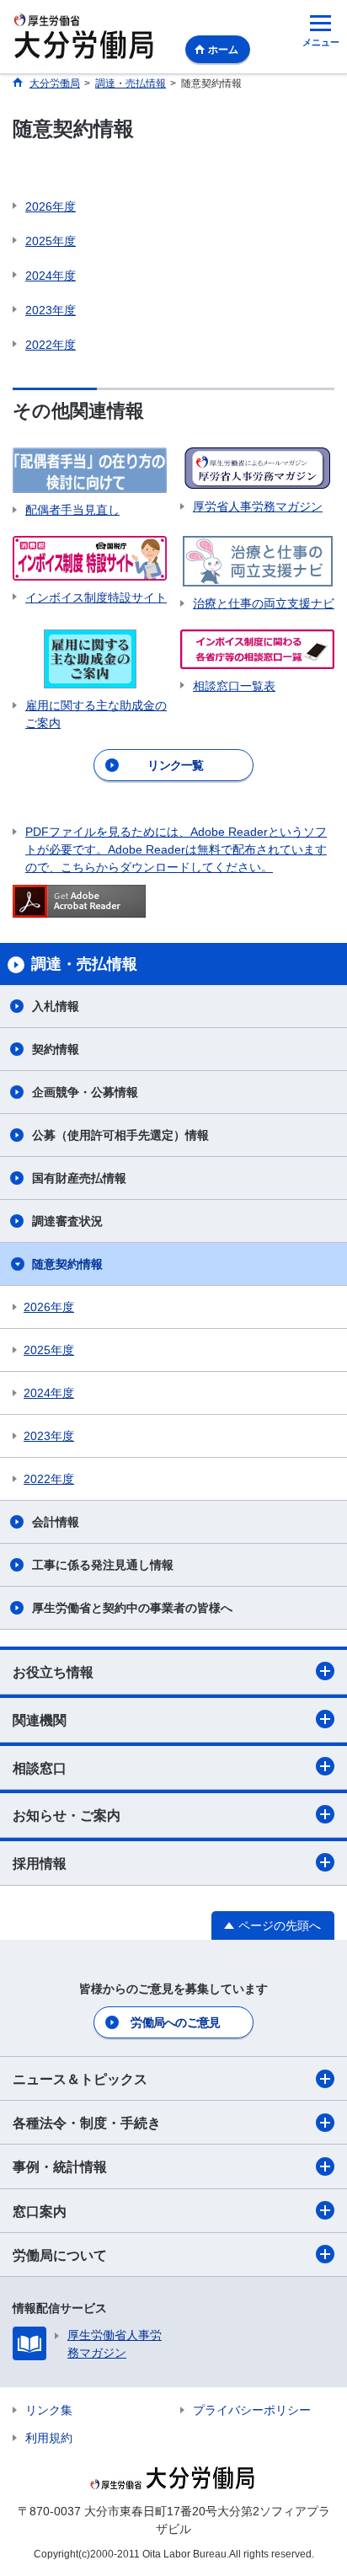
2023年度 (51, 310)
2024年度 (51, 276)
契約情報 (56, 1049)
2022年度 (51, 345)
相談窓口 (40, 1768)
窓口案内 (40, 2212)
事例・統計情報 (60, 2167)
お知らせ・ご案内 (67, 1816)
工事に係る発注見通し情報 (103, 1565)
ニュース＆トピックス (80, 2079)
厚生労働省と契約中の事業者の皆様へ (132, 1608)
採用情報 (40, 1864)
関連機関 (40, 1720)
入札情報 (56, 1006)
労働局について (60, 2255)
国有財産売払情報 (79, 1178)
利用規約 (49, 2438)
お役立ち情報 (53, 1672)
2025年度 (51, 241)
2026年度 (51, 206)
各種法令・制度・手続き (87, 2123)
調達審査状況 (67, 1221)
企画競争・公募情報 (85, 1092)
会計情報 (56, 1522)
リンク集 (49, 2410)
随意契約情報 (67, 1264)
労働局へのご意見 (175, 2022)
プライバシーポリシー (252, 2410)
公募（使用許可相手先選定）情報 (120, 1135)
